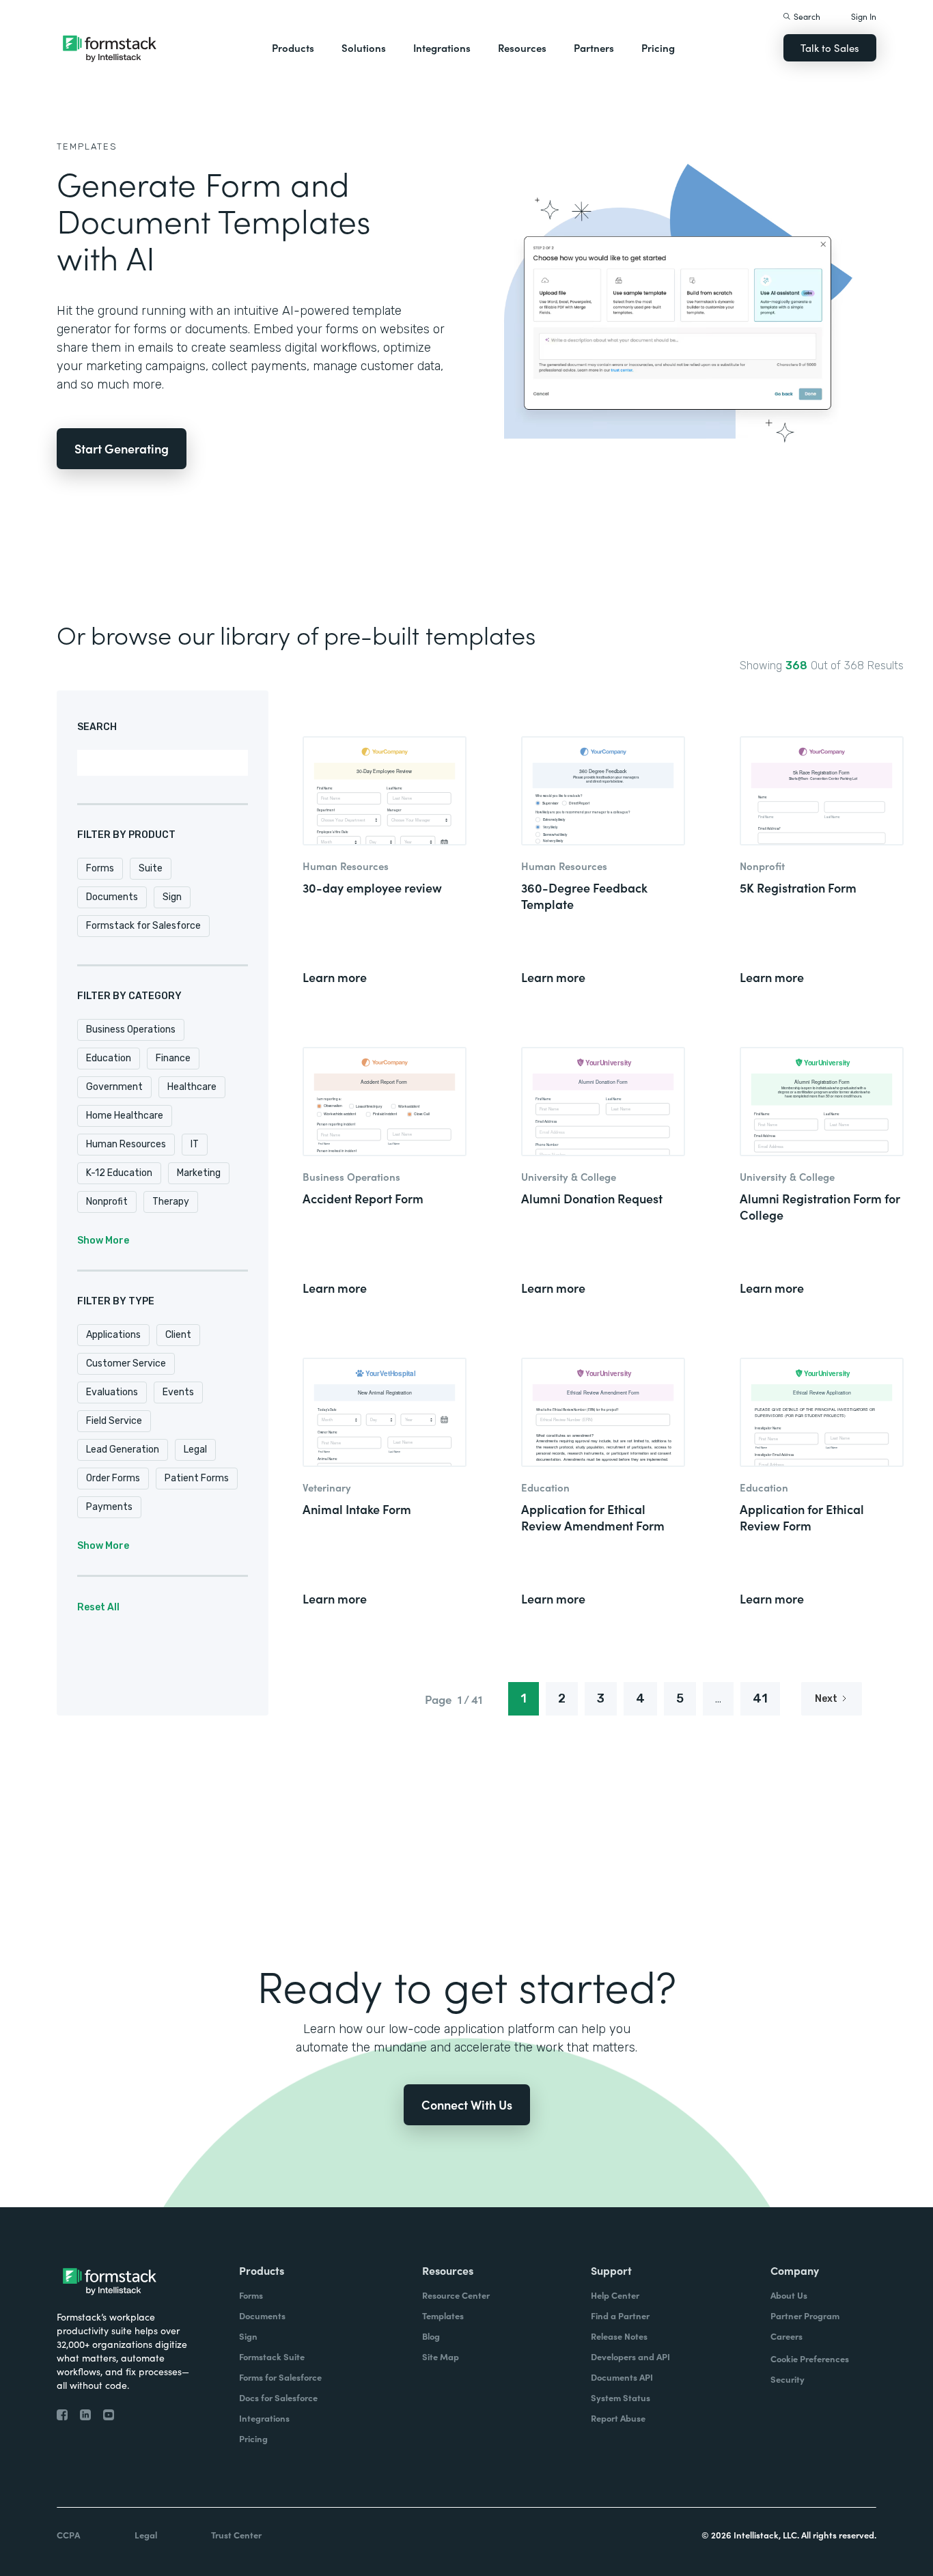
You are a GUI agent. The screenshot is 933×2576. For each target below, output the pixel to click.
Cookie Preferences (810, 2358)
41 (760, 1698)
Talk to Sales (830, 47)
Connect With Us (467, 2104)
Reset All (98, 1607)
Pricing (658, 47)
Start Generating (122, 448)
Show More (103, 1241)
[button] (293, 48)
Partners (594, 47)
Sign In (864, 16)
